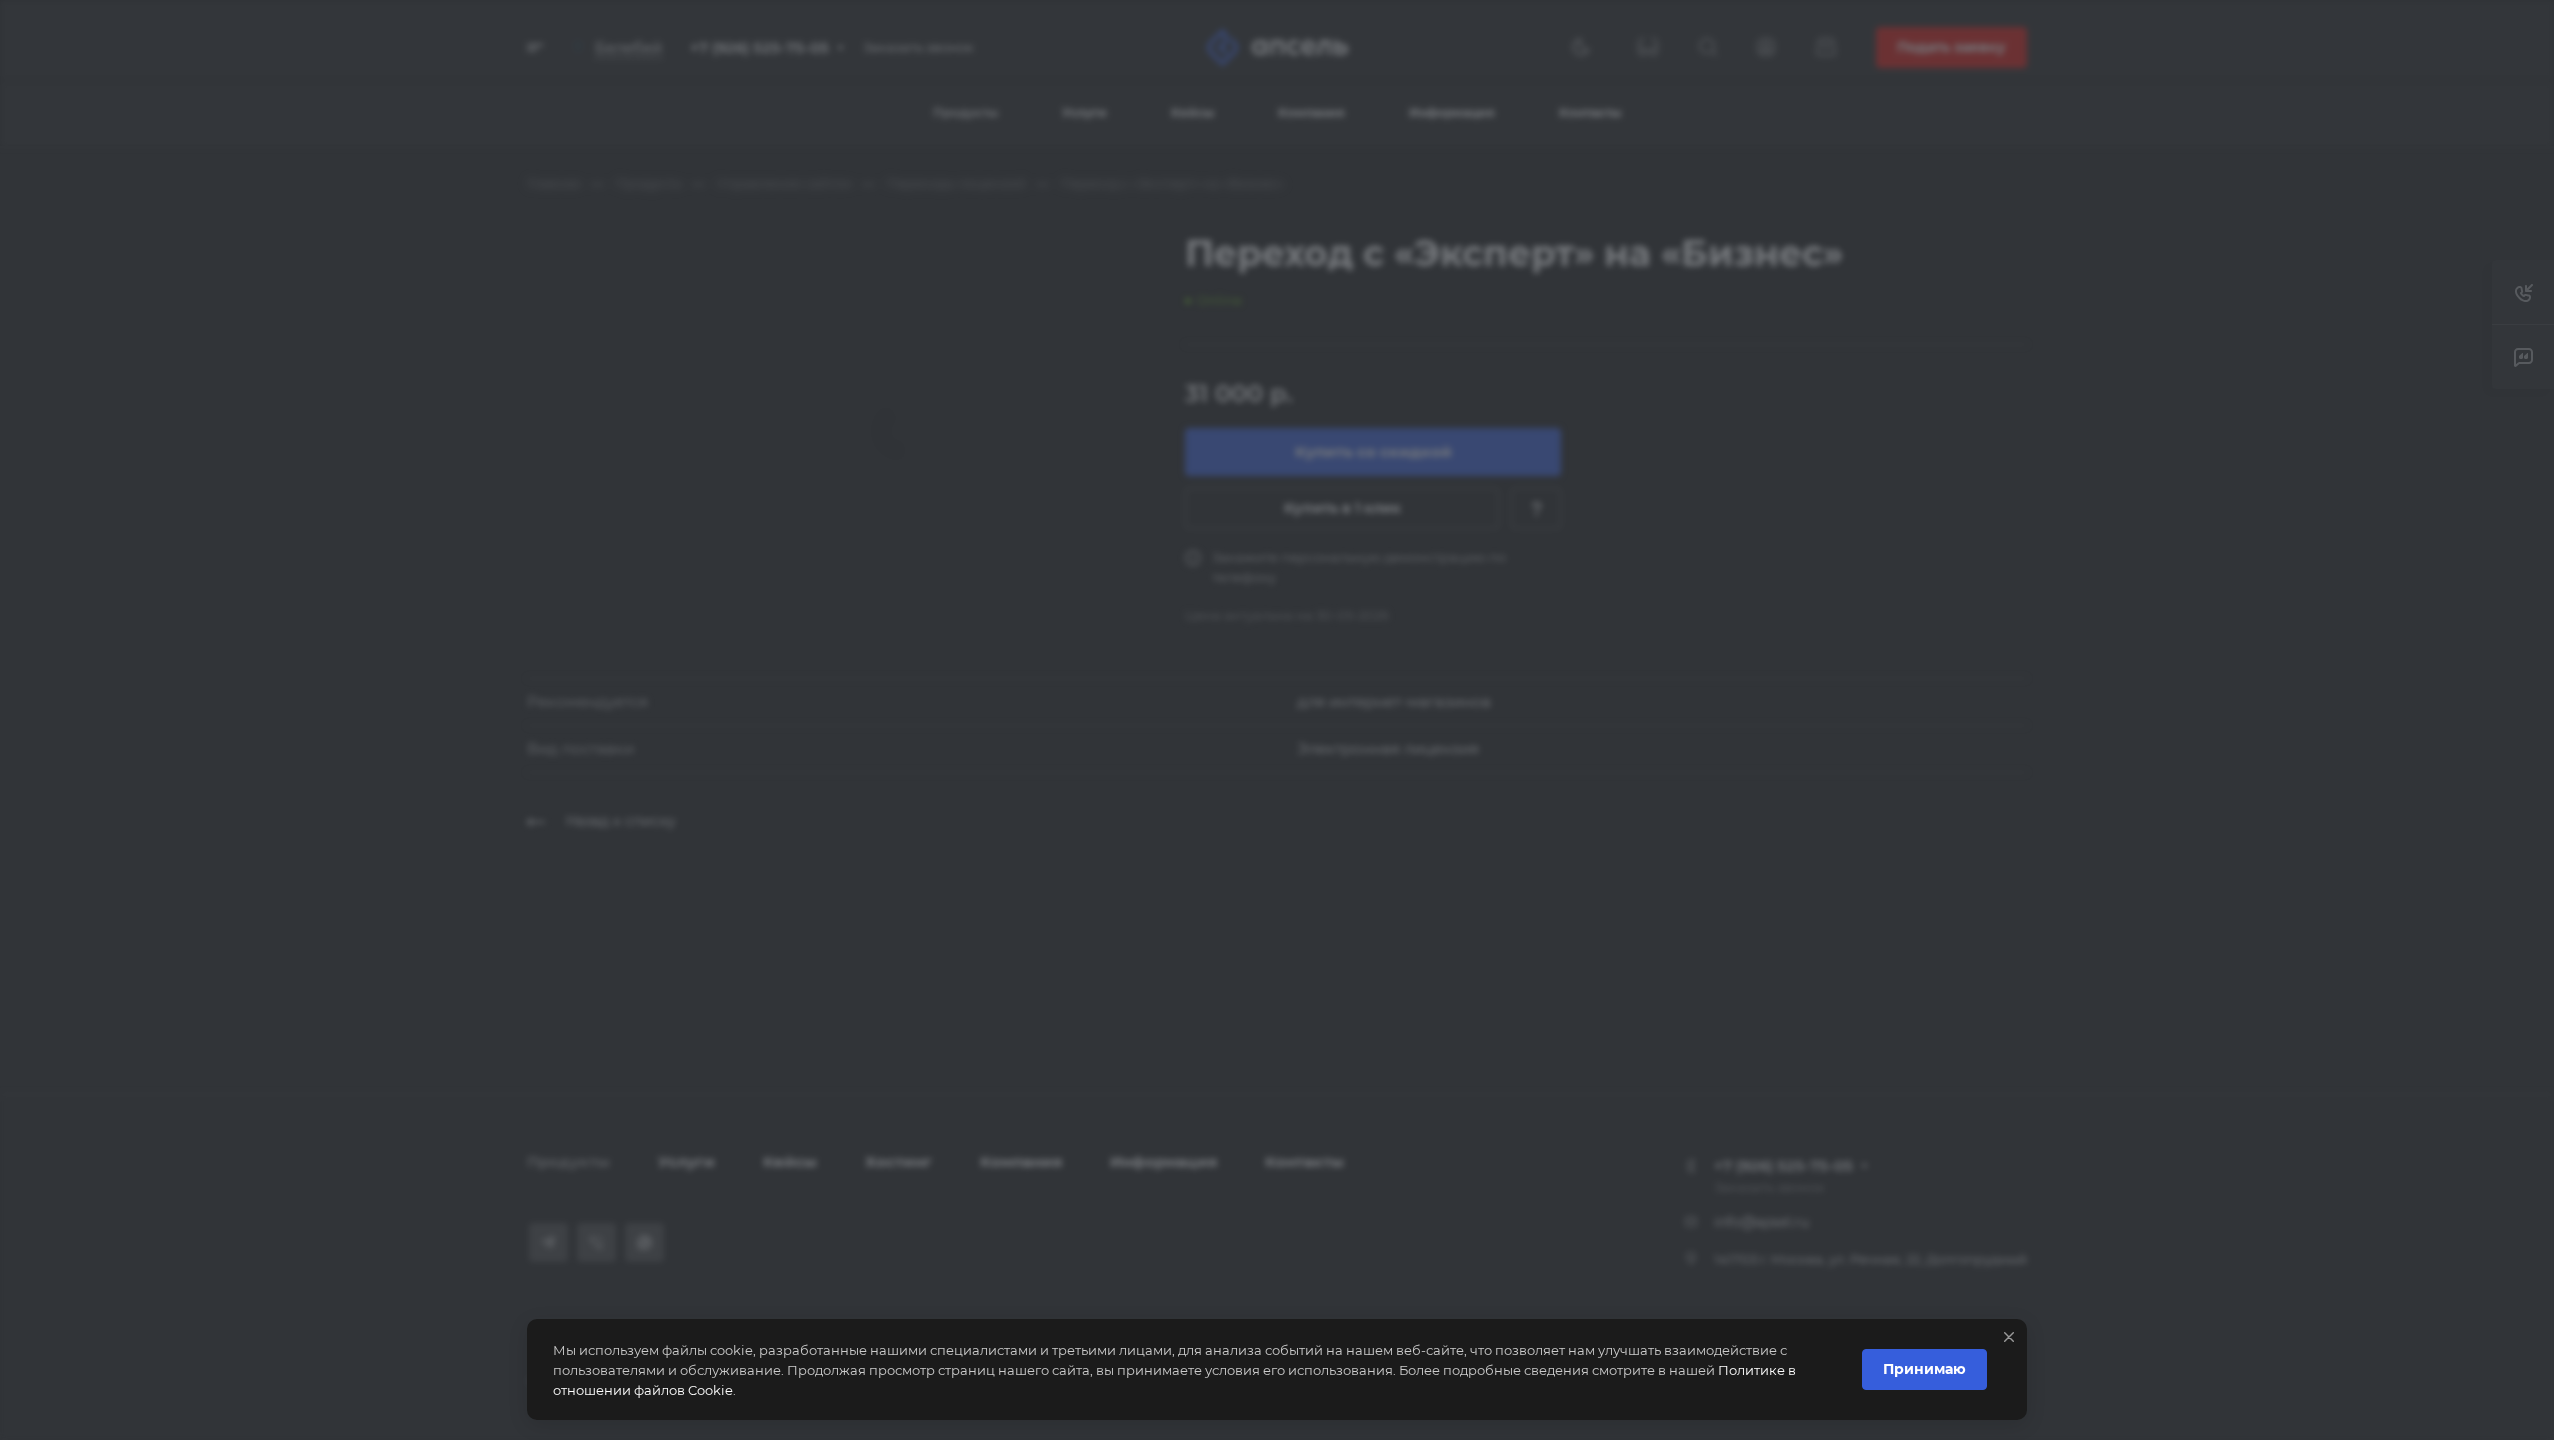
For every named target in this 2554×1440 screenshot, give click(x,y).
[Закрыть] (2009, 1337)
